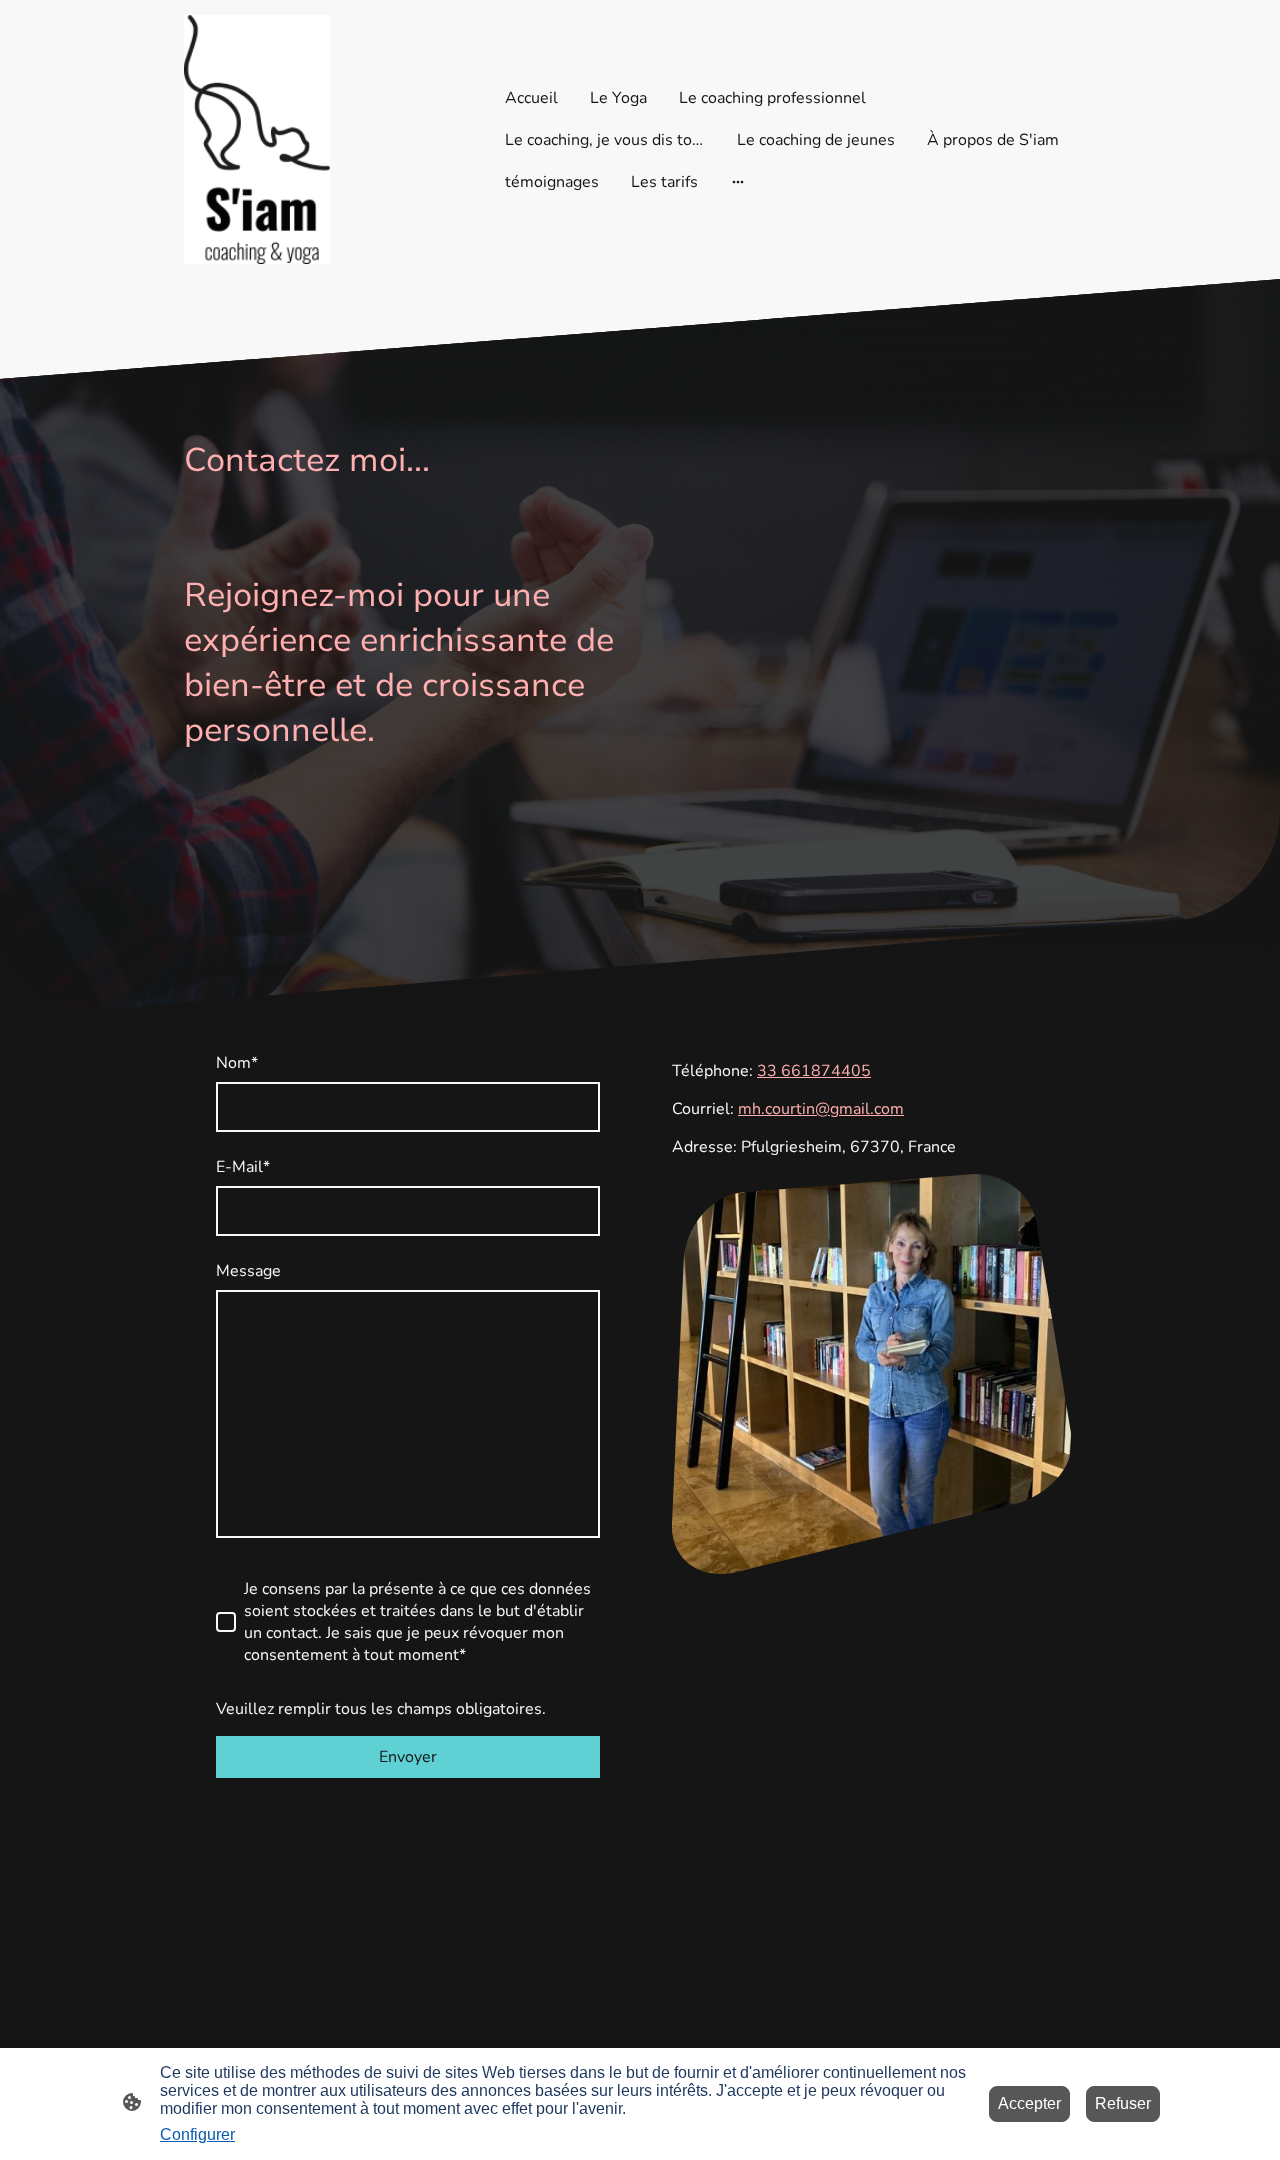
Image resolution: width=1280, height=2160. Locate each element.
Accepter (1029, 2103)
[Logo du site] (257, 139)
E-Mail (243, 1167)
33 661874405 (814, 1071)
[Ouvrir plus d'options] (738, 182)
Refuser (1123, 2103)
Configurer (197, 2134)
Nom (237, 1063)
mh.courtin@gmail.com (821, 1109)
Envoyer (408, 1757)
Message (248, 1271)
